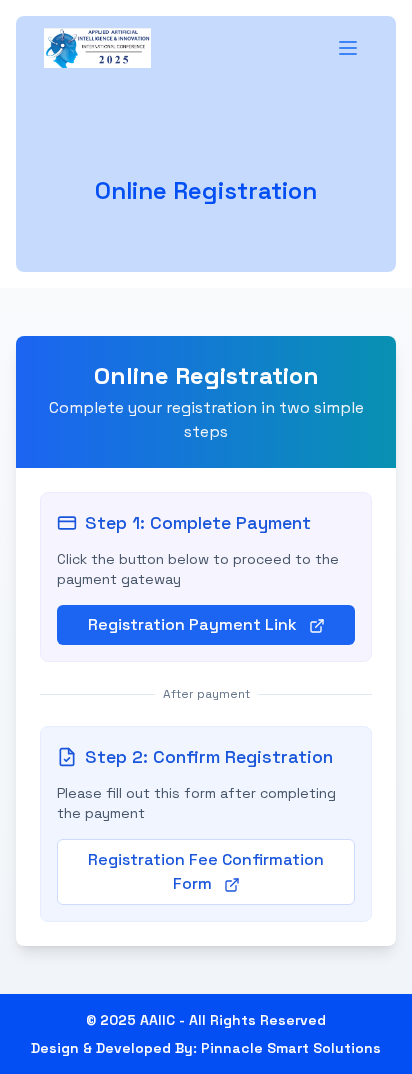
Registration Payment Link (194, 624)
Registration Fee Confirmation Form (206, 871)
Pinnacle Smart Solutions (291, 1048)
